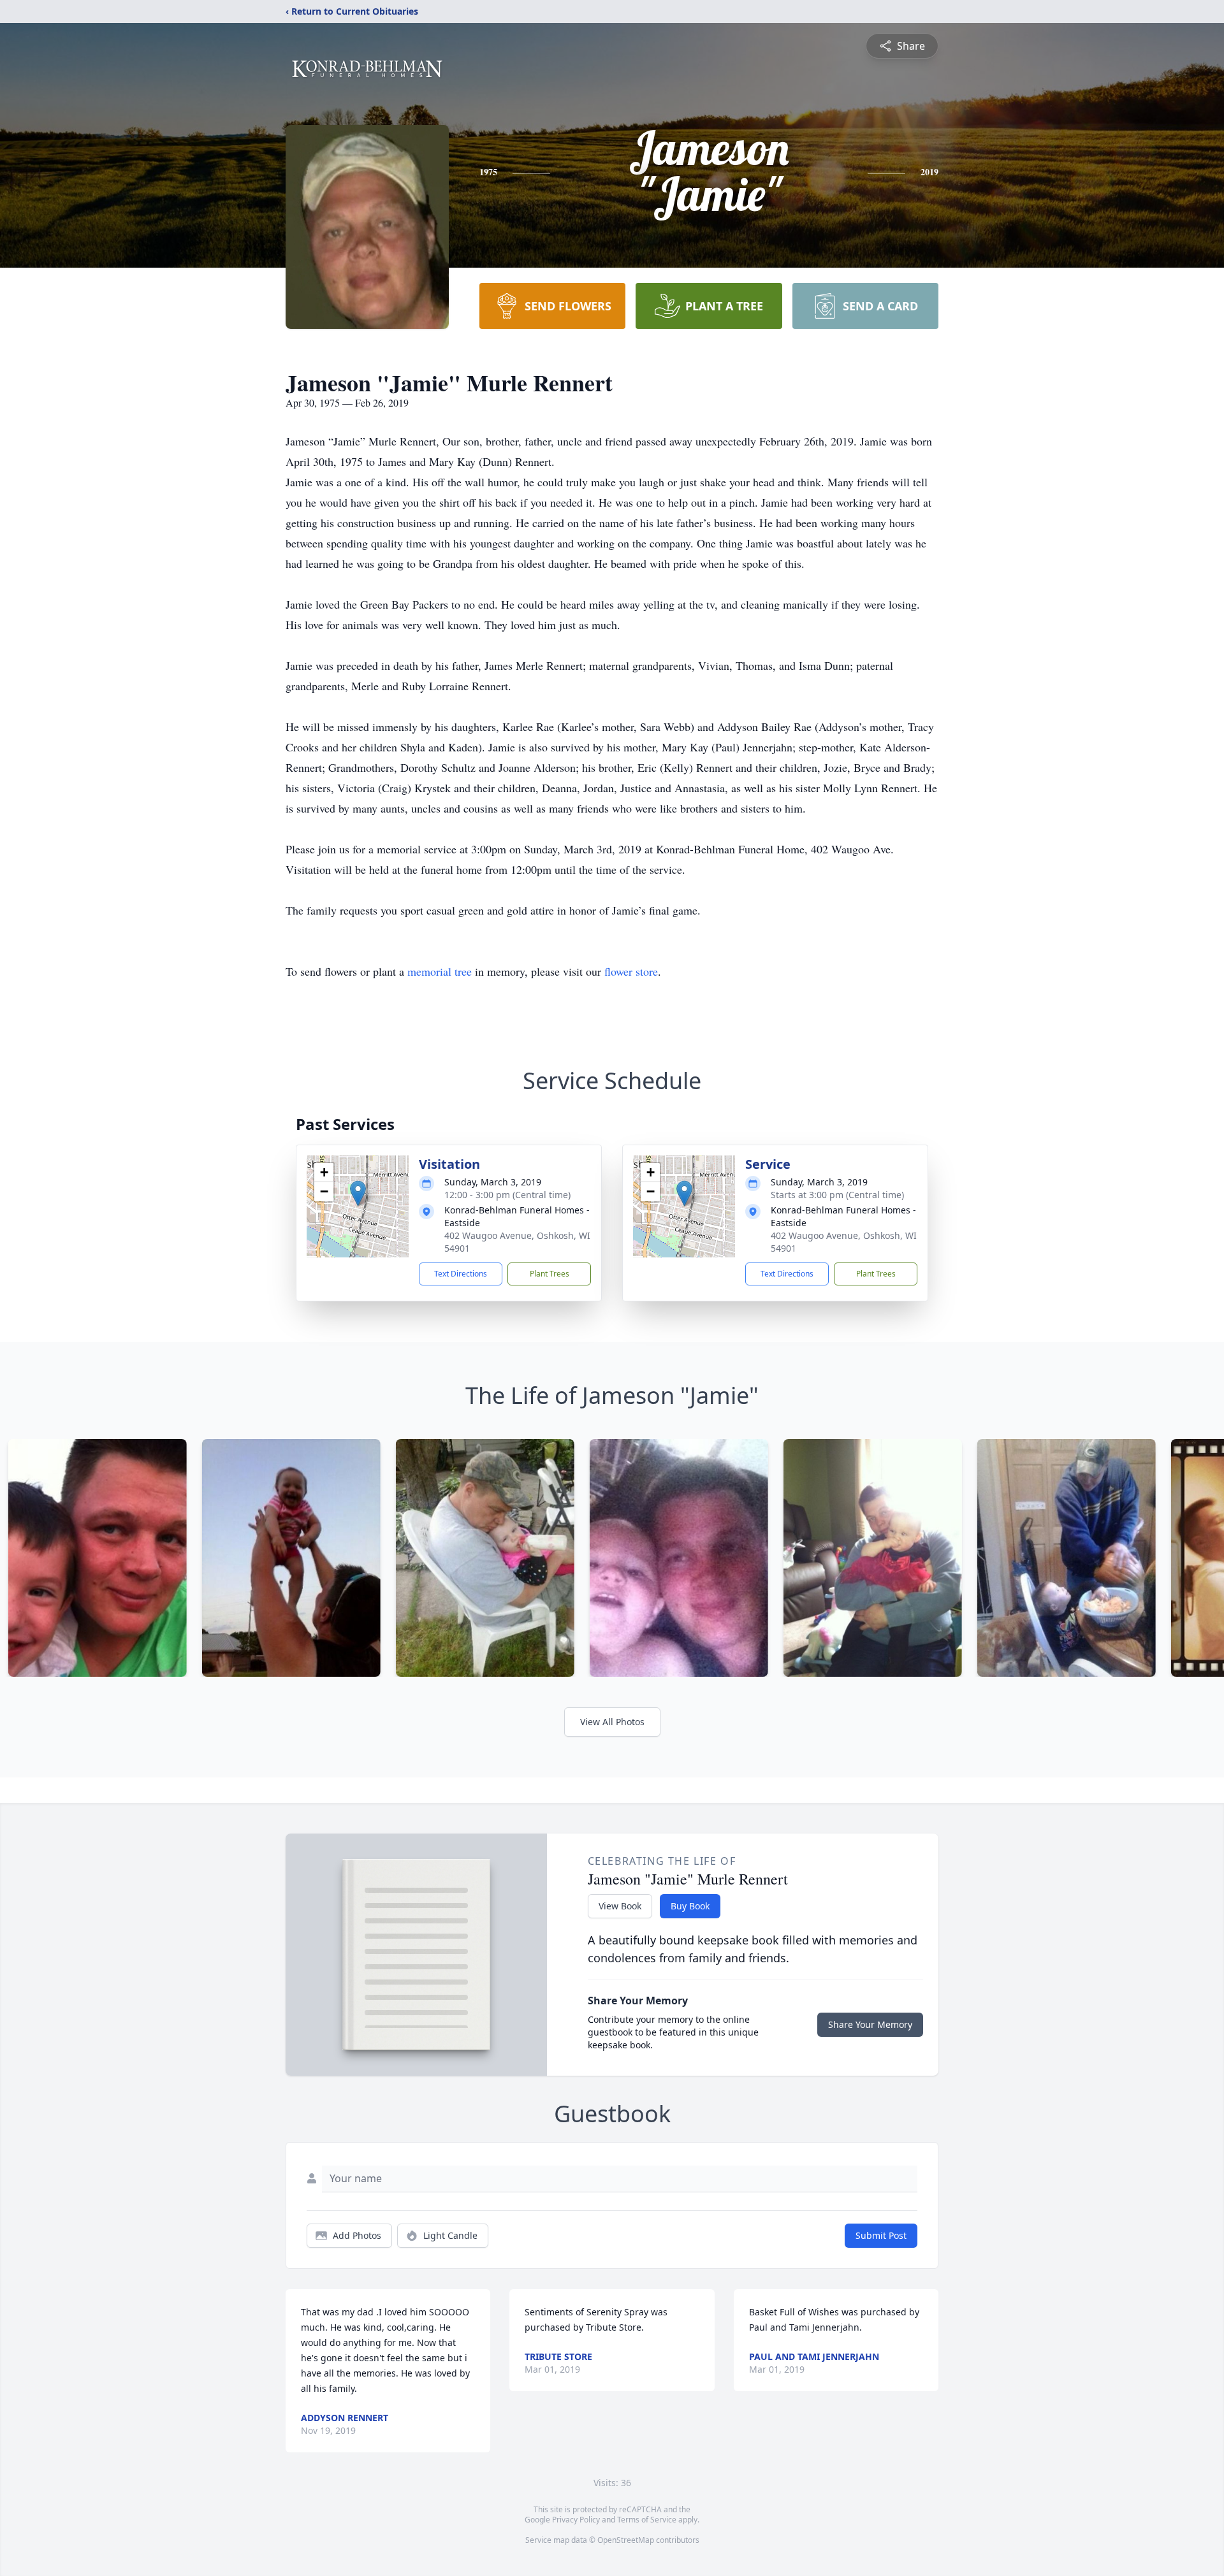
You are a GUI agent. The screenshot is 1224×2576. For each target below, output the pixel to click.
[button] (358, 1193)
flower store (631, 971)
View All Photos (612, 1722)
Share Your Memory (870, 2024)
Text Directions (461, 1274)
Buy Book (690, 1906)
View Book (620, 1906)
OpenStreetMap (626, 2540)
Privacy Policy (576, 2520)
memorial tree (440, 971)
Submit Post (881, 2235)
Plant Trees (550, 1274)
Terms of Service (647, 2520)
